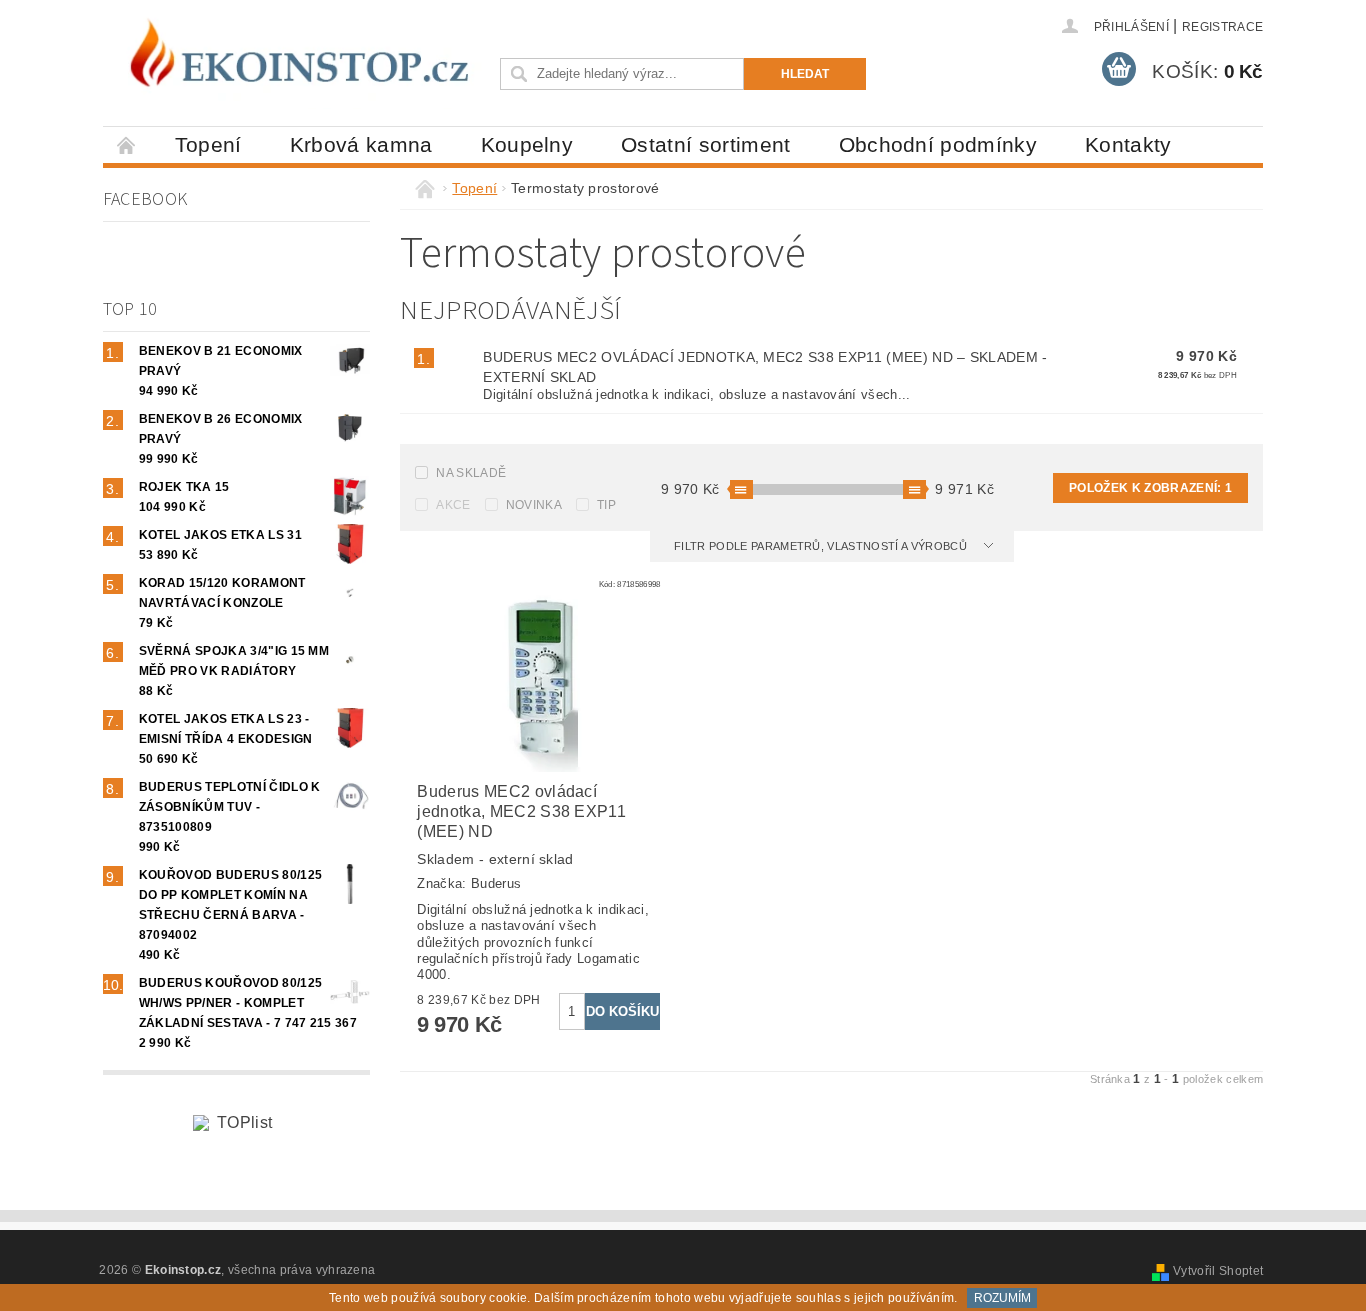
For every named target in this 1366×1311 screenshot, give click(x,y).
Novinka (534, 505)
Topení (208, 144)
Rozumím (1002, 1298)
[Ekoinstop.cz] (298, 59)
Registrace (1222, 27)
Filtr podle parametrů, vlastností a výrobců (822, 546)
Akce (453, 505)
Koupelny (527, 144)
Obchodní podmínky (938, 144)
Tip (606, 505)
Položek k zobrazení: (1150, 488)
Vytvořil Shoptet (1218, 1271)
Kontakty (1128, 144)
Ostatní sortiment (705, 144)
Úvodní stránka (127, 144)
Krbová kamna (361, 144)
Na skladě (471, 473)
